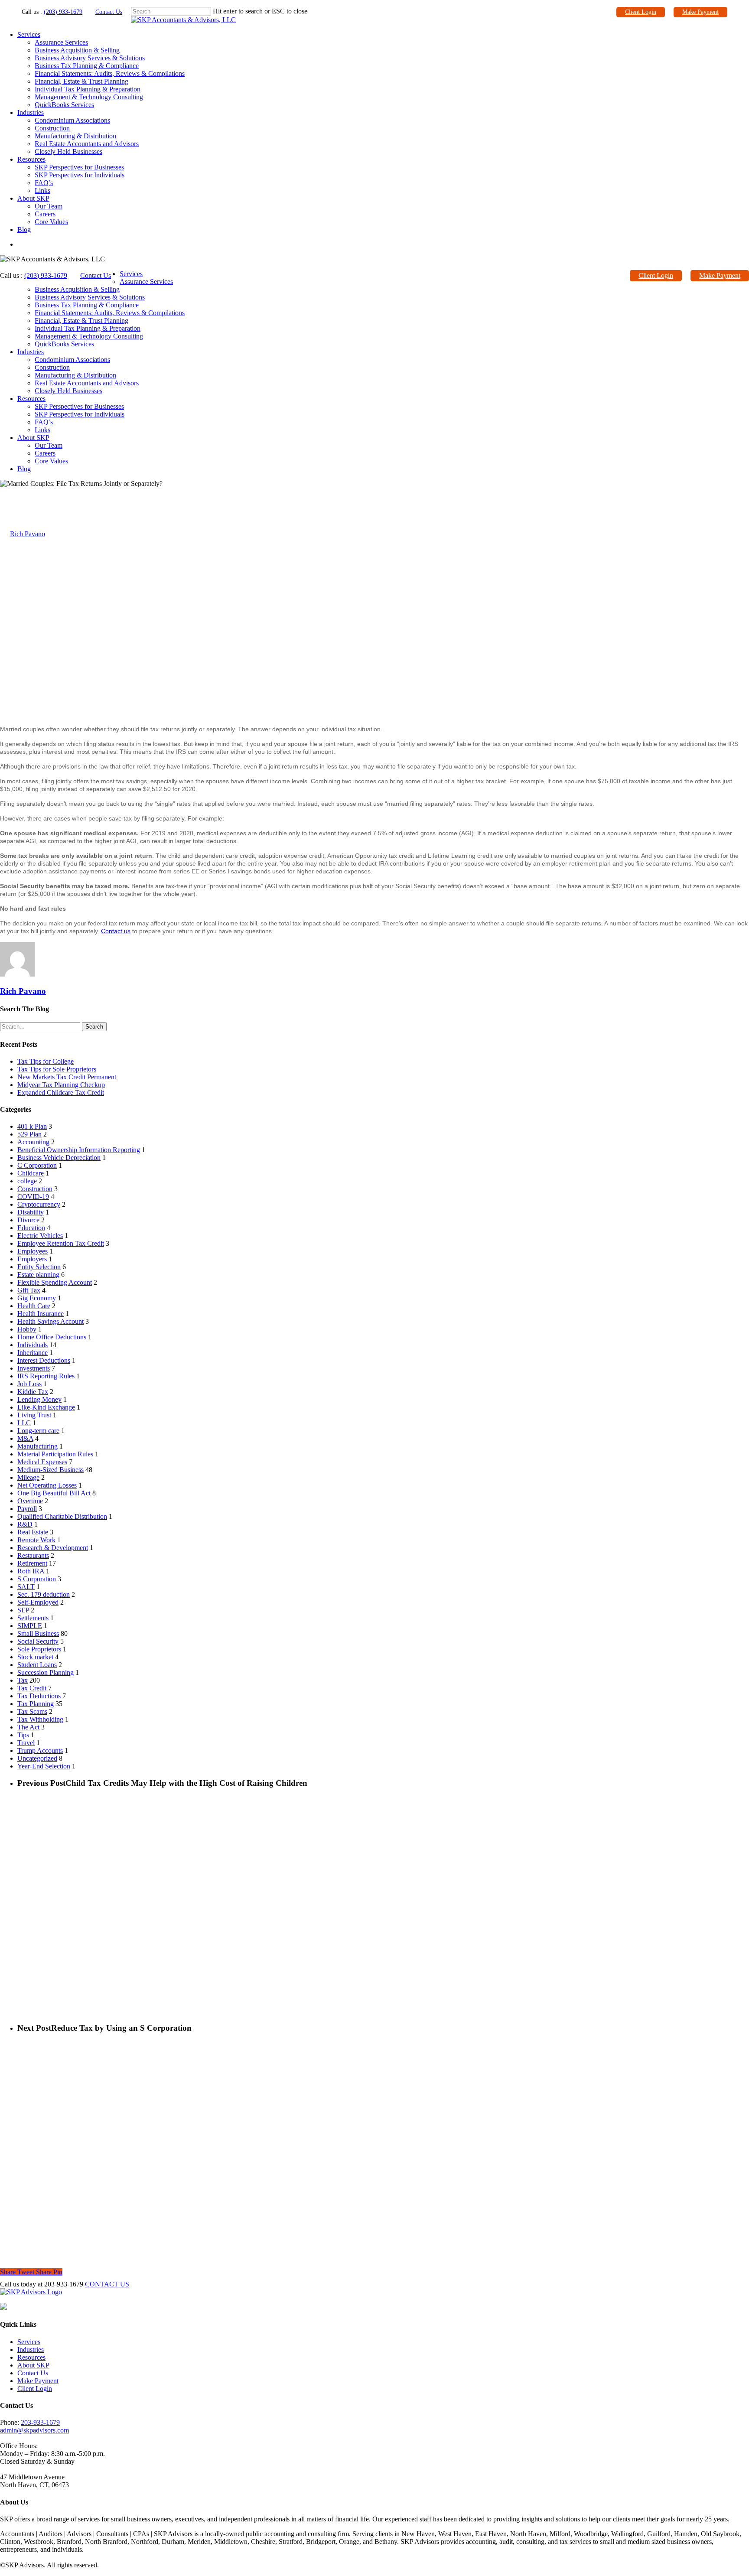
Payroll (27, 1509)
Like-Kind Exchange (46, 1407)
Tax (5, 491)
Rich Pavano (28, 534)
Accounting (33, 1142)
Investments (34, 1368)
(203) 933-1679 (63, 12)
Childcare (31, 1173)
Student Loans (37, 1665)
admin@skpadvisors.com (34, 2430)
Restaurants (33, 1555)
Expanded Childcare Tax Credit (61, 1093)
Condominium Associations (72, 120)
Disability (31, 1212)
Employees (33, 1251)
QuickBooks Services (64, 105)
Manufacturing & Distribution (75, 136)
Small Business (38, 1633)
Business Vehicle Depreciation (59, 1158)
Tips (23, 1735)
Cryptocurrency (39, 1204)
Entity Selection (39, 1267)
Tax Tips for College (46, 1061)
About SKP (33, 198)
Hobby (27, 1329)
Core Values (51, 222)
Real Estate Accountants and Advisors (87, 144)
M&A (25, 1438)
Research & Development (53, 1548)
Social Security (38, 1641)
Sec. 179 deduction (44, 1594)
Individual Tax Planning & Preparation (88, 89)
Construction (52, 128)
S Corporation (37, 1579)
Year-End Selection (44, 1766)
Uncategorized (37, 1758)
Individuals (33, 1345)
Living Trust (34, 1415)
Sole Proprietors (39, 1649)
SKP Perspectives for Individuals (80, 175)
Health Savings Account (50, 1321)
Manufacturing (37, 1446)
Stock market (35, 1657)
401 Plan (32, 1126)
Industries (31, 112)
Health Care (34, 1306)
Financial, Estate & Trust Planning (81, 81)
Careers (45, 214)
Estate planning (38, 1275)
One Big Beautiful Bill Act (54, 1493)
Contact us (116, 931)
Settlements (33, 1618)
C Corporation (37, 1165)
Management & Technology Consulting (89, 97)
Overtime (30, 1501)
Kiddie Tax (33, 1392)
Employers (32, 1259)
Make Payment (700, 12)
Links (42, 191)
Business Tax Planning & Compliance (87, 66)
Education (31, 1228)
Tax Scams (32, 1711)
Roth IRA (31, 1571)
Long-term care (38, 1431)
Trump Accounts (40, 1750)
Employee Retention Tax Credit (61, 1243)
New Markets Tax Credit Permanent (67, 1077)
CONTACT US (107, 2284)
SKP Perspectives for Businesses (79, 167)
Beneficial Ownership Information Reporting (79, 1150)
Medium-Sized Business (50, 1470)
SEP (23, 1610)
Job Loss (29, 1384)
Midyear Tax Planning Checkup (61, 1085)
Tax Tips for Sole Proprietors (57, 1069)
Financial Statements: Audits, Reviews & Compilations (110, 73)
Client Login (641, 12)
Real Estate (33, 1532)
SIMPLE (30, 1626)
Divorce (28, 1220)
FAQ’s (44, 183)
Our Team (49, 206)
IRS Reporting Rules (46, 1376)
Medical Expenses (42, 1462)
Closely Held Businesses (68, 151)
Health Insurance (41, 1314)
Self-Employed (38, 1602)
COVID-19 (33, 1197)
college (27, 1181)
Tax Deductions (39, 1696)
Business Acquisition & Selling (77, 50)
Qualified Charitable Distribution (62, 1516)
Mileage (28, 1477)
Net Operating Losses (47, 1485)
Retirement (32, 1563)
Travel (26, 1743)
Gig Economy (37, 1298)
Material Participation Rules (55, 1454)
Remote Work (36, 1540)
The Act (28, 1727)
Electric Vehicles (40, 1236)
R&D (25, 1524)
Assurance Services (61, 42)
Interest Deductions (44, 1360)
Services (29, 34)
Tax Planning (36, 1704)
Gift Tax (29, 1290)
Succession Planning (46, 1672)
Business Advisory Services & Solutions (90, 58)
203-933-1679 (40, 2422)
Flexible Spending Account (55, 1282)
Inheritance (33, 1353)
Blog (24, 230)
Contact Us (109, 12)
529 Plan (29, 1134)
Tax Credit (32, 1688)
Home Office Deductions (52, 1337)
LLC (24, 1423)
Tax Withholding (40, 1719)
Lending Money (39, 1399)
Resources (31, 159)
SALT (26, 1587)
